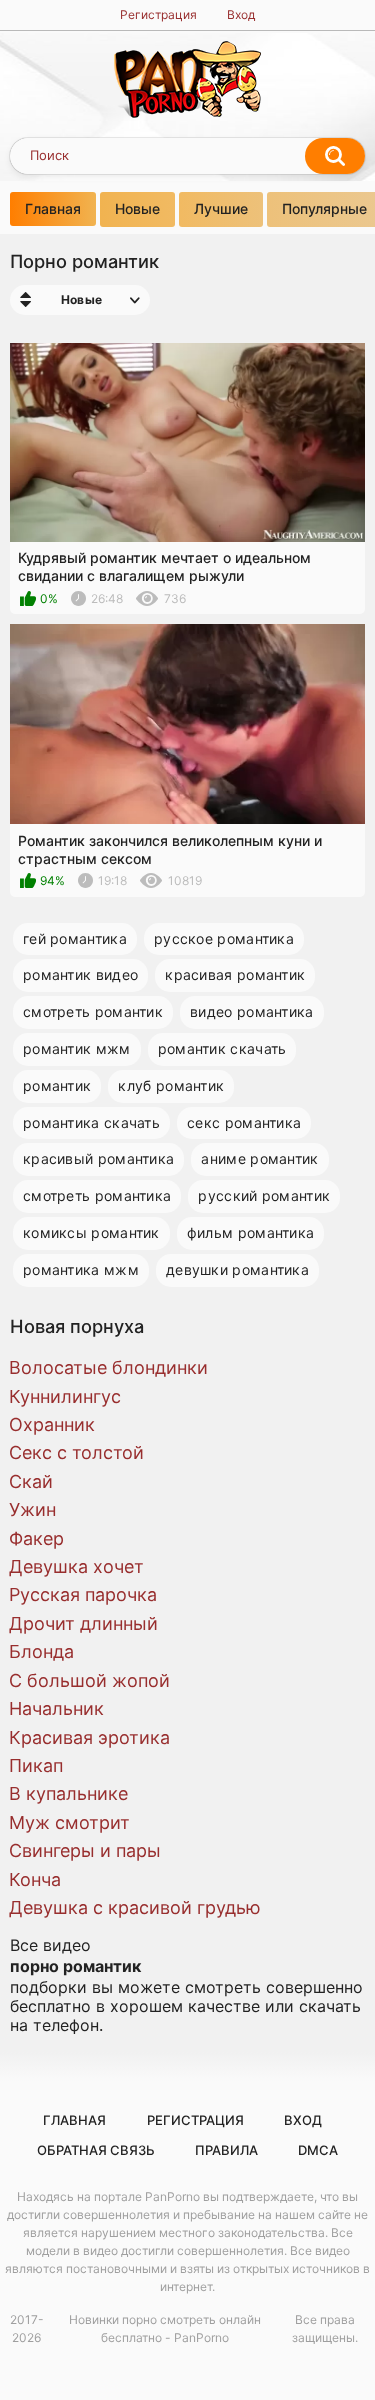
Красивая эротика (89, 1737)
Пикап (36, 1765)
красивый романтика (98, 1158)
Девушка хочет (76, 1566)
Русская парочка (83, 1594)
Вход (241, 14)
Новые (137, 208)
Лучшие (221, 208)
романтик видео (80, 974)
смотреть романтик (93, 1011)
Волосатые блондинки (108, 1367)
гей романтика (75, 938)
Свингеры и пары (85, 1850)
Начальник (56, 1708)
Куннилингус (65, 1396)
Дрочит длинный (83, 1623)
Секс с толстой (76, 1452)
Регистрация (158, 14)
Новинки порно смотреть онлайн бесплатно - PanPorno (165, 2328)
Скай (31, 1481)
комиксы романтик (91, 1232)
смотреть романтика (97, 1195)
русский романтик (264, 1195)
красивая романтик (235, 974)
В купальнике (68, 1793)
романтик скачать (222, 1048)
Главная (53, 208)
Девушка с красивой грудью (135, 1907)
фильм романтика (251, 1232)
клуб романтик (171, 1085)
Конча (35, 1879)
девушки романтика (237, 1269)
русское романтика (224, 938)
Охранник (52, 1424)
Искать (335, 156)
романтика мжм (81, 1269)
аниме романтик (259, 1158)
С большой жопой (89, 1680)
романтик (57, 1085)
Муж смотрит (69, 1822)
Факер (36, 1538)
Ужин (32, 1509)
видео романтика (252, 1011)
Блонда (41, 1651)
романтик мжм (77, 1048)
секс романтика (244, 1122)
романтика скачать (91, 1122)
